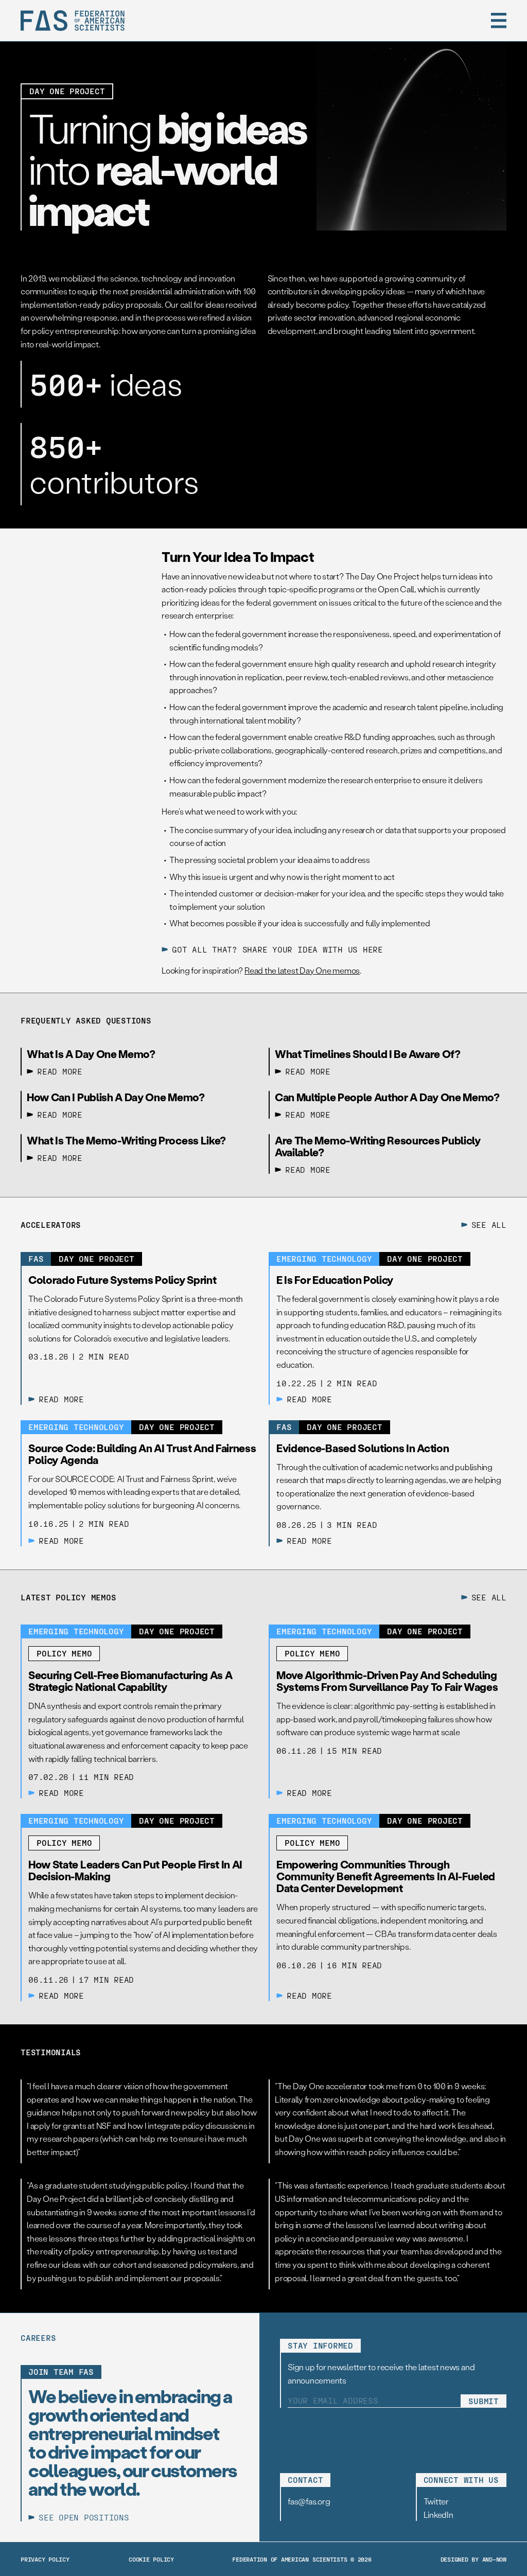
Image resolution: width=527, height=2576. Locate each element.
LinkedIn (438, 2515)
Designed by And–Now (473, 2559)
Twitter (436, 2501)
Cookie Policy (151, 2559)
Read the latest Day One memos (302, 970)
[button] (499, 21)
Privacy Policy (45, 2559)
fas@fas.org (309, 2501)
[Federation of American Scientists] (73, 21)
